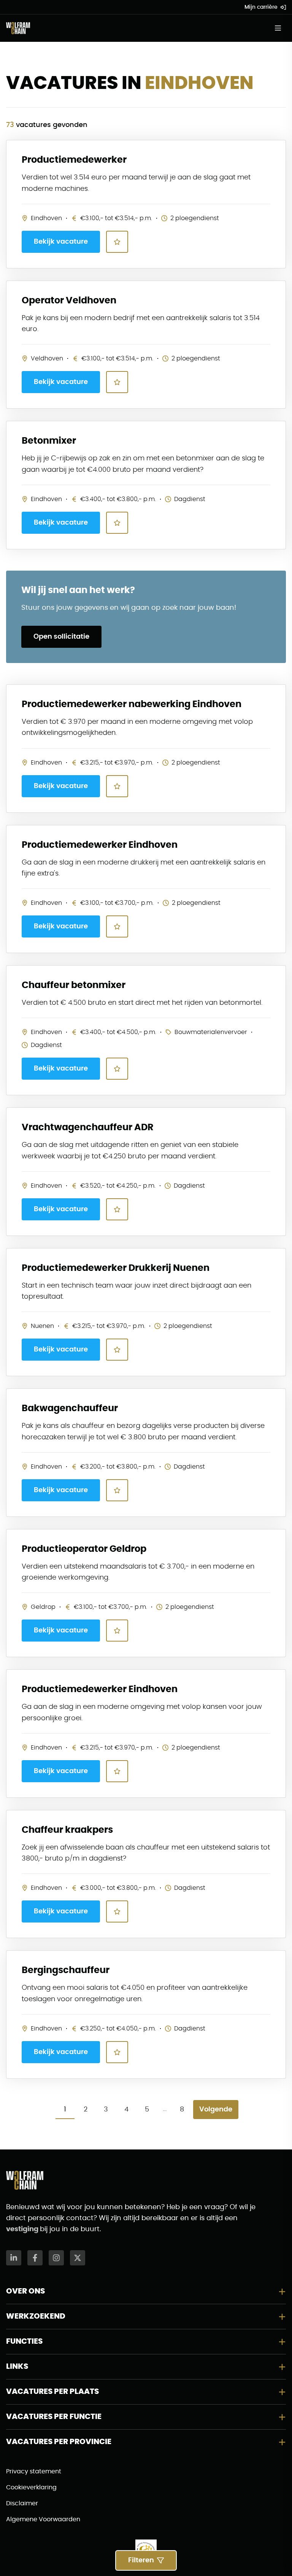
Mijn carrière (261, 7)
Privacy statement (34, 2471)
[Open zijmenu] (280, 28)
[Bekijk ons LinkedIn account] (14, 2258)
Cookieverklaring (31, 2487)
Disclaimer (22, 2503)
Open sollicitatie (61, 637)
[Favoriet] (117, 242)
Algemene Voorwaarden (43, 2519)
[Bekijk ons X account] (78, 2258)
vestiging (23, 2229)
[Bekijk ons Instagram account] (56, 2258)
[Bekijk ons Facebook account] (35, 2258)
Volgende (216, 2110)
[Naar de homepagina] (18, 28)
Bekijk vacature (61, 242)
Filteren (141, 2560)
